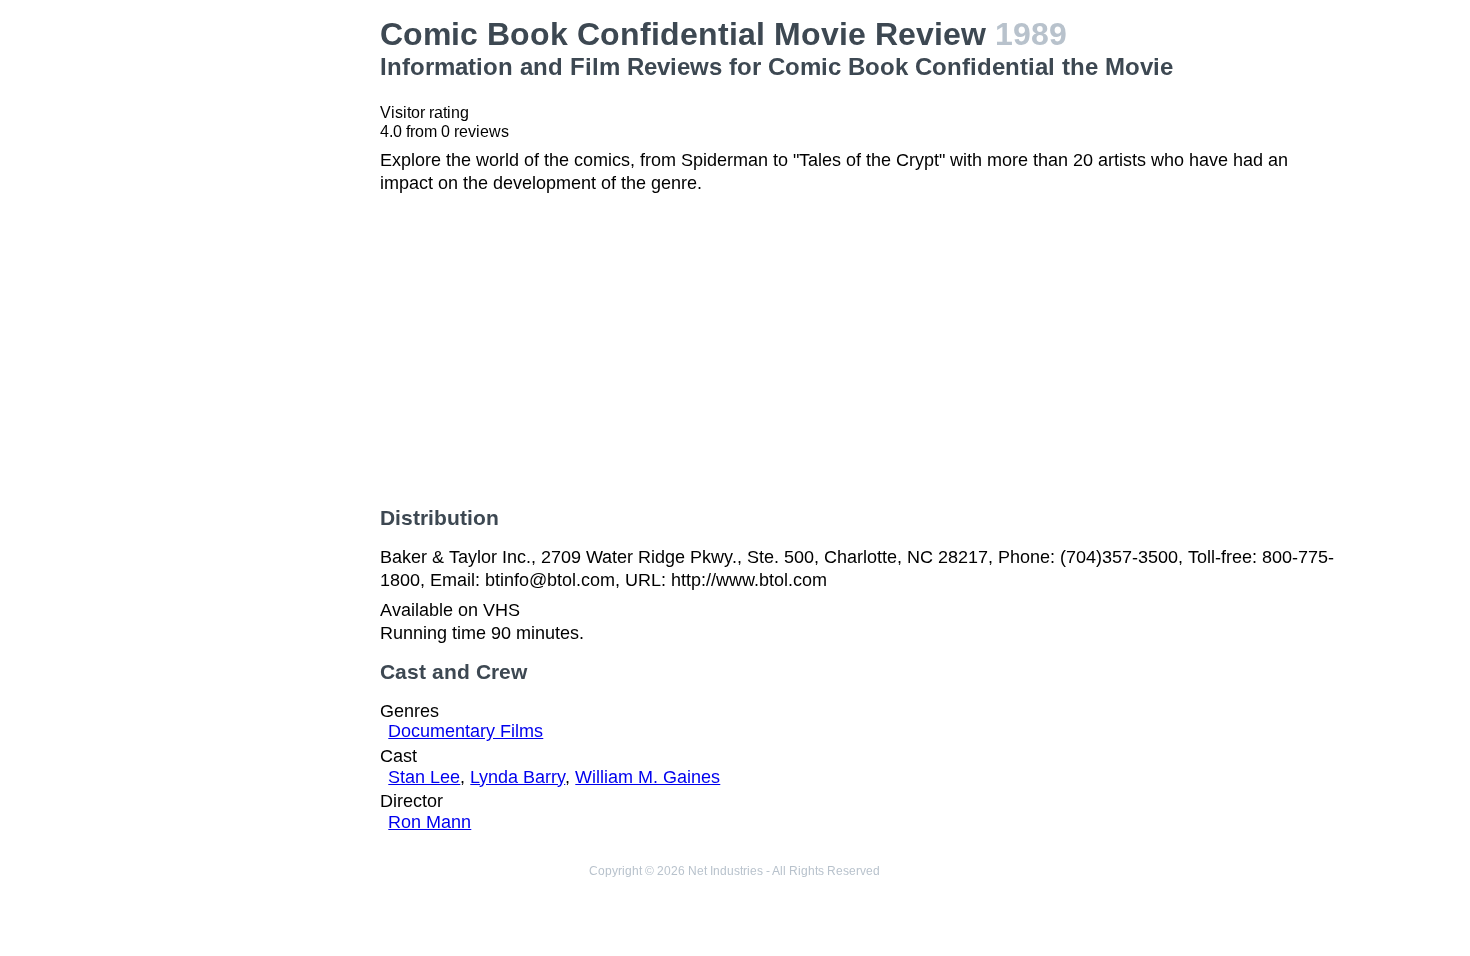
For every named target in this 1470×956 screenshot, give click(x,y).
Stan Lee (424, 777)
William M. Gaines (647, 777)
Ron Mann (429, 822)
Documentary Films (465, 731)
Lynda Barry (517, 777)
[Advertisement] (256, 316)
